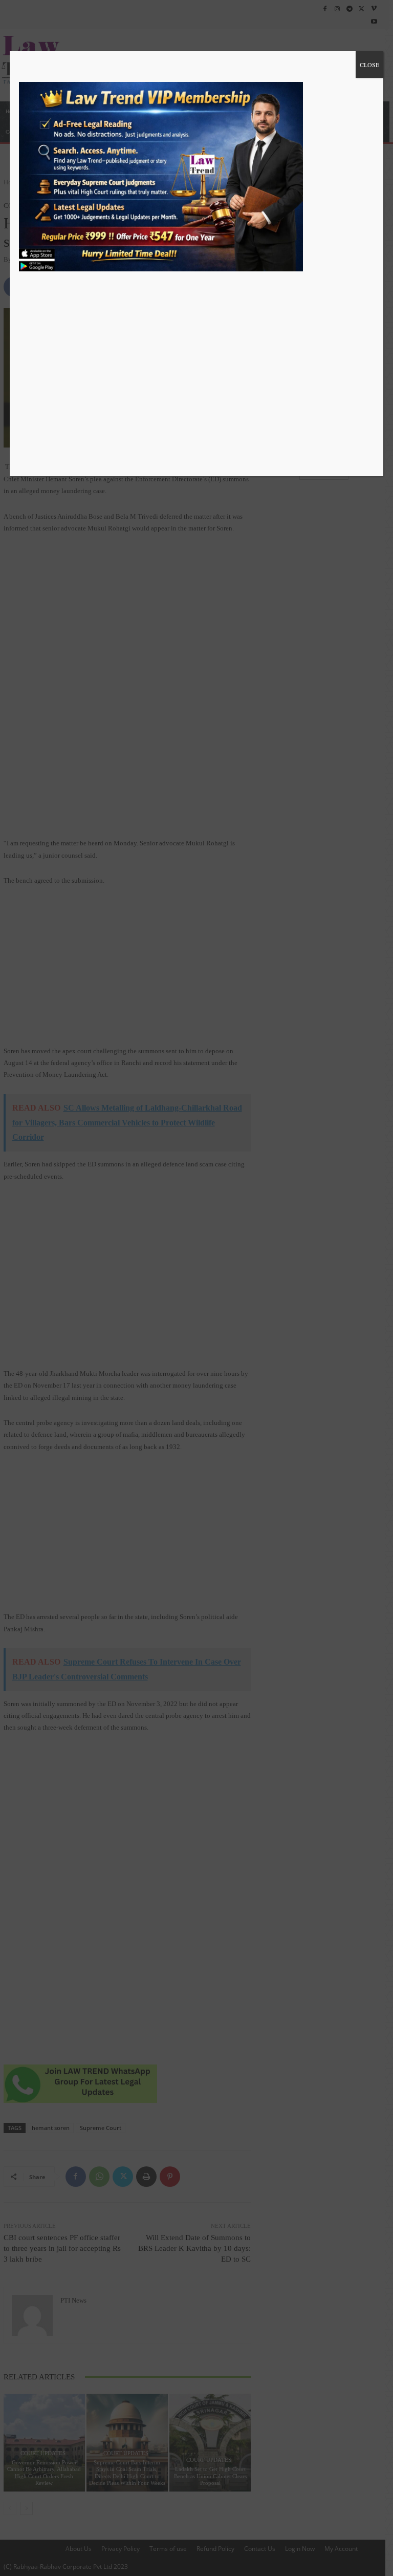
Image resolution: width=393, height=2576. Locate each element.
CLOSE (369, 65)
